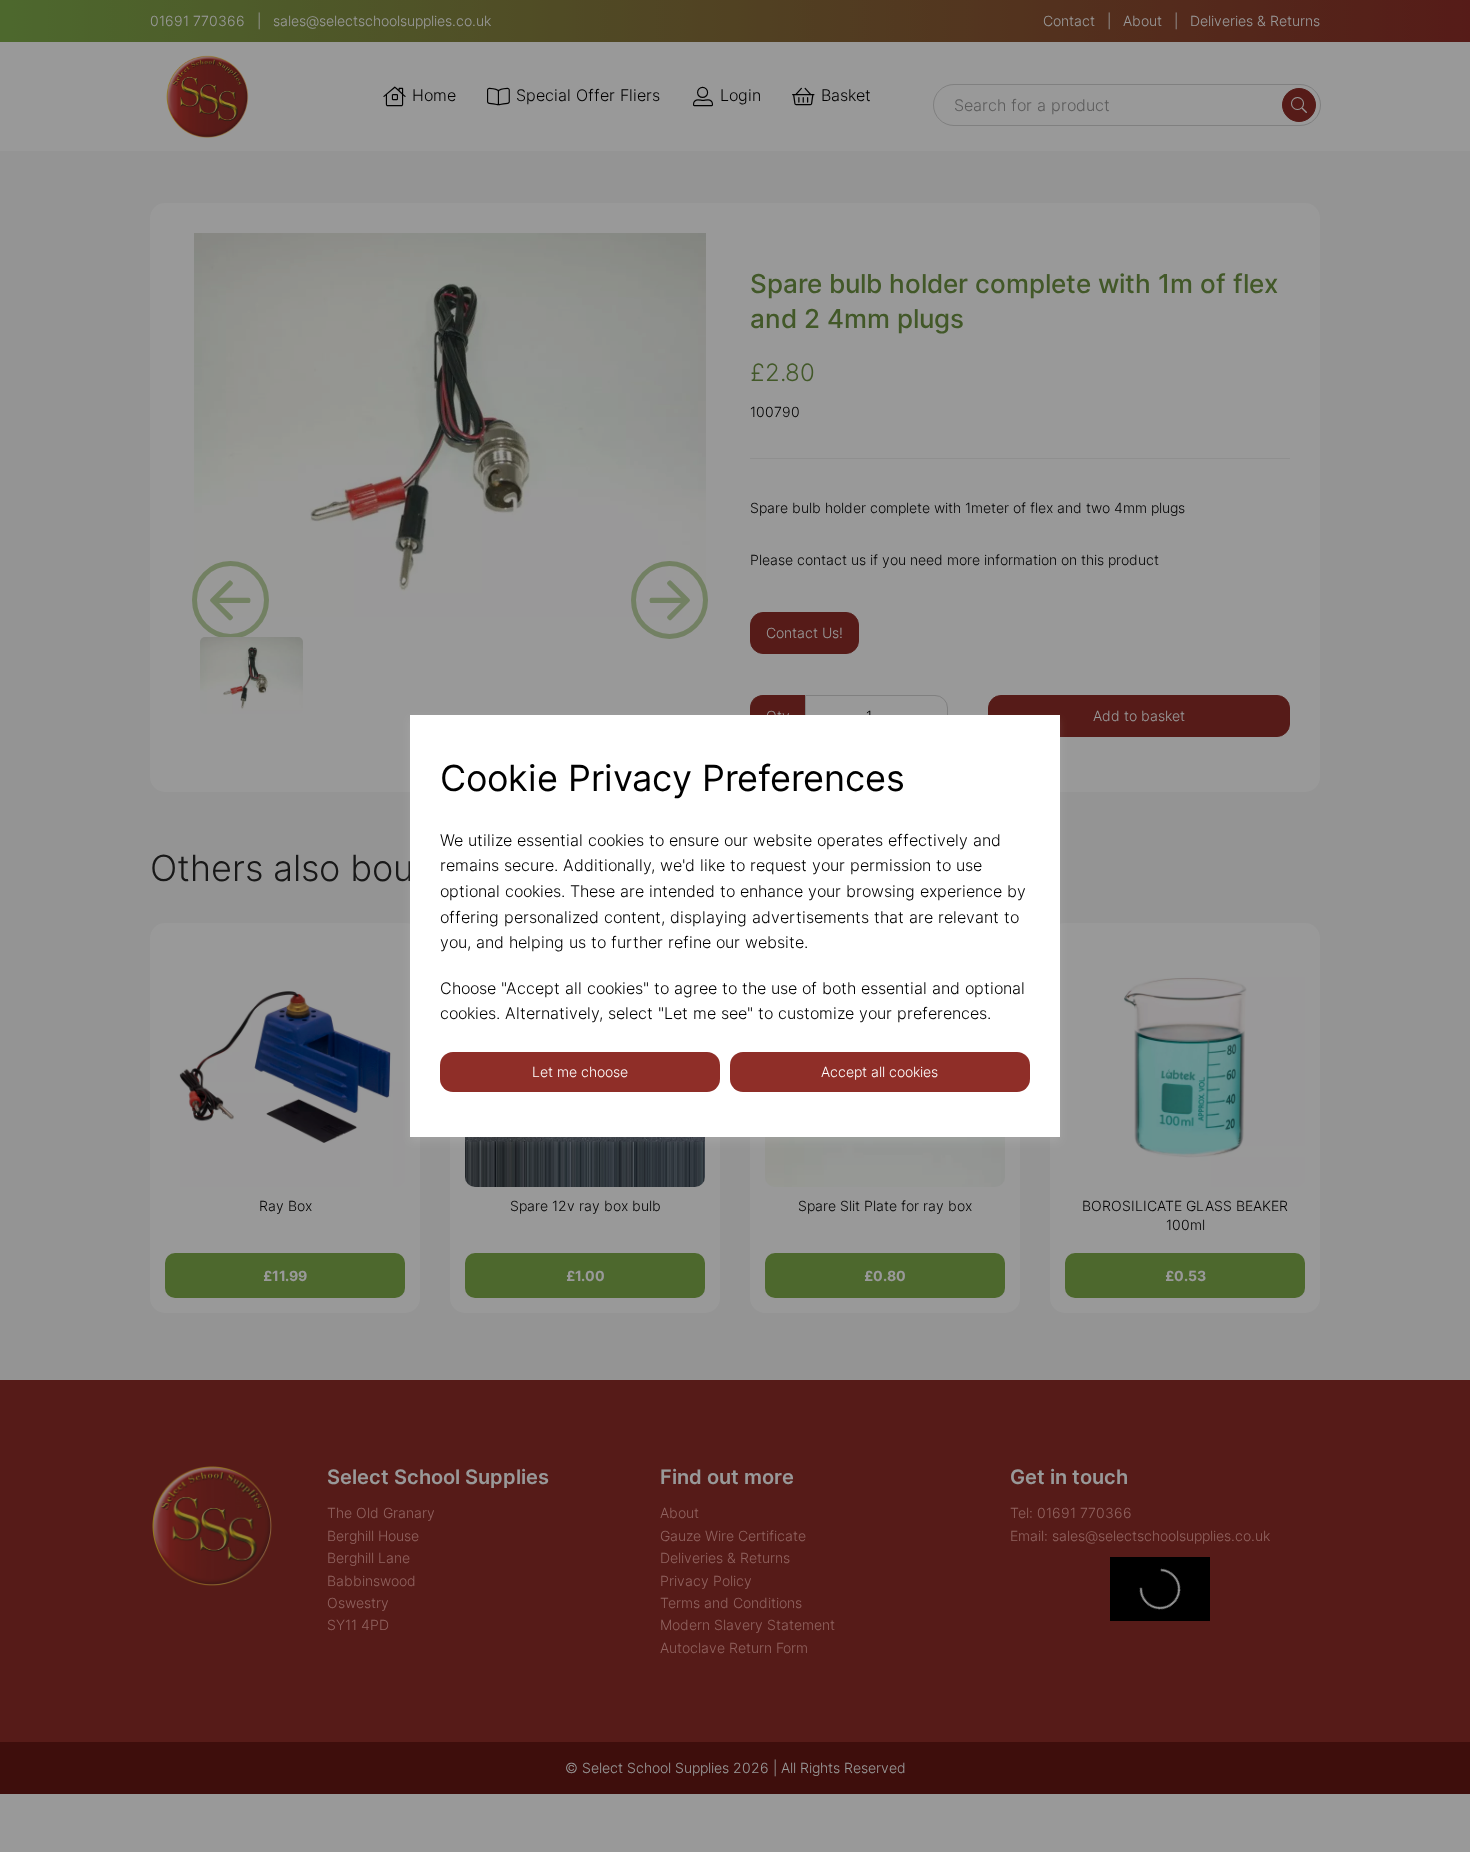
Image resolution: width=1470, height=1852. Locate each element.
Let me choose (580, 1071)
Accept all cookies (879, 1071)
